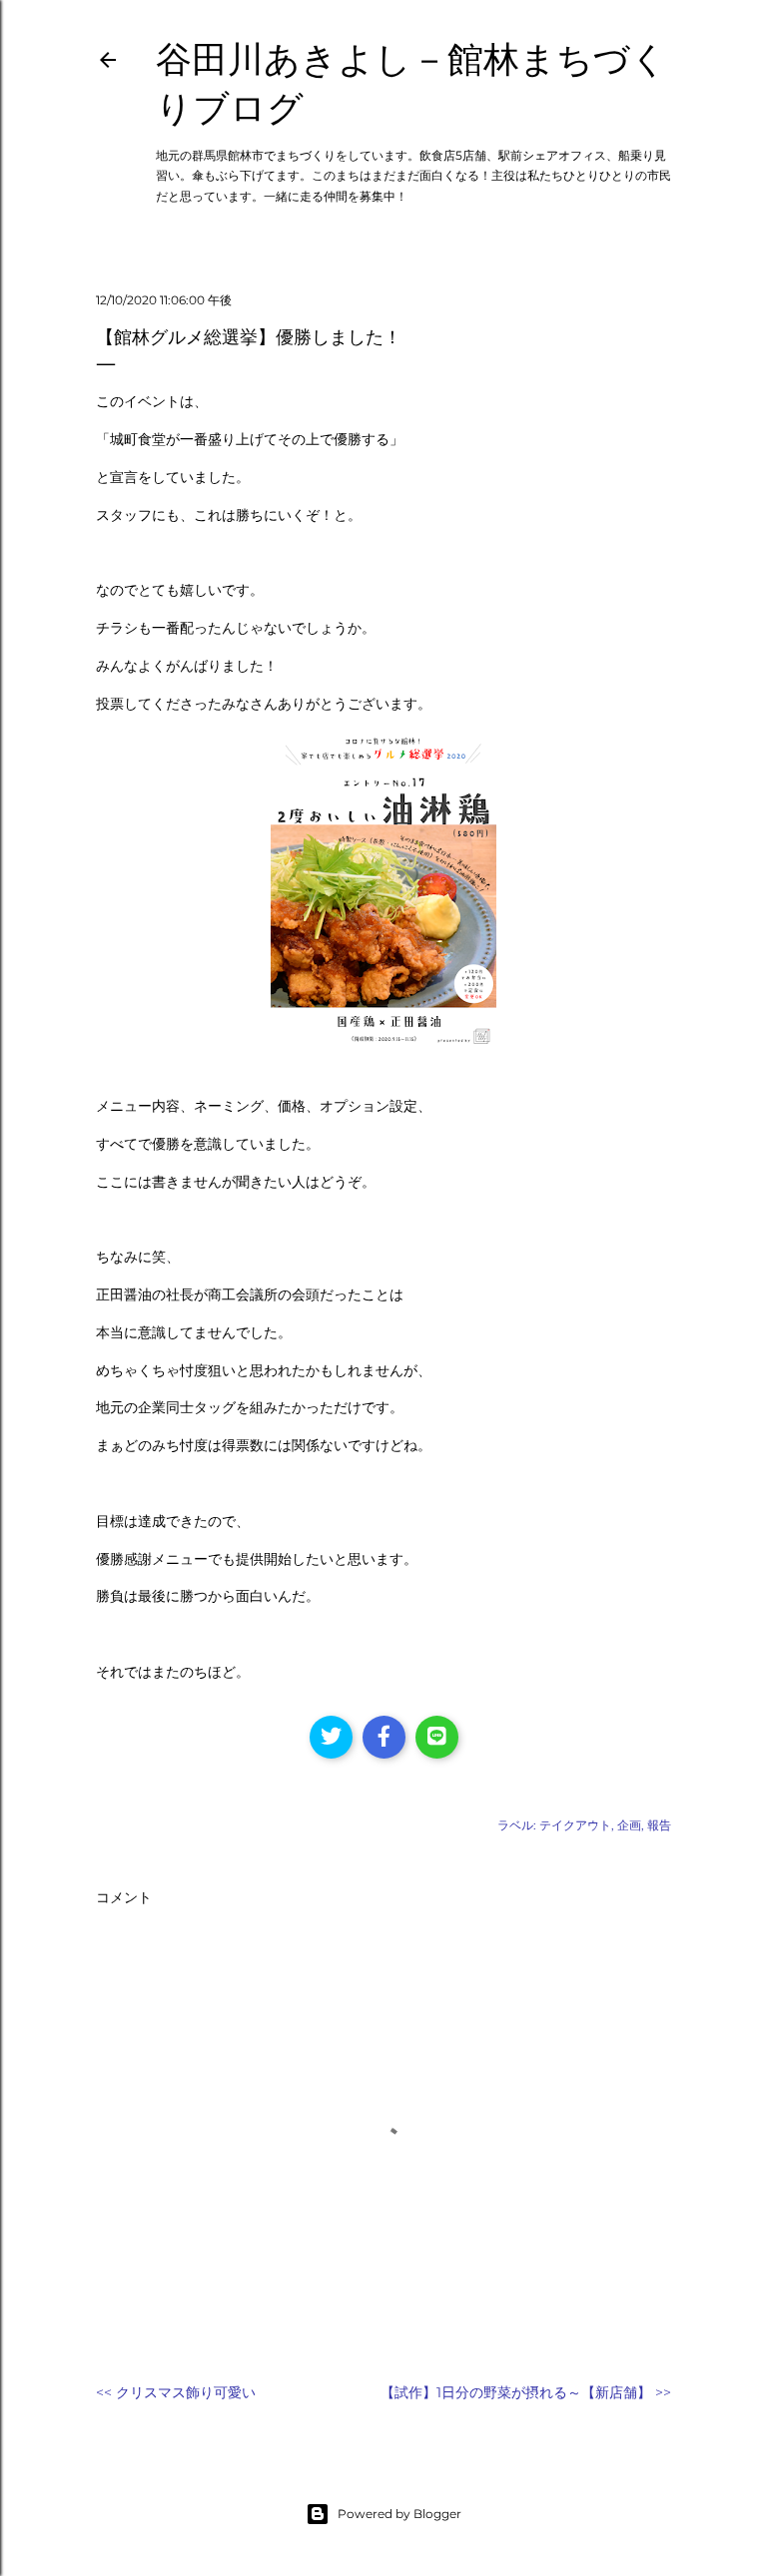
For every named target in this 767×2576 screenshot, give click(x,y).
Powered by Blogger (399, 2514)
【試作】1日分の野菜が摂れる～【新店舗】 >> (526, 2392)
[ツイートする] (331, 1737)
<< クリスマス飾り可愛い (176, 2392)
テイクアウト (575, 1825)
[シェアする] (384, 1737)
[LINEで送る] (437, 1737)
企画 (629, 1825)
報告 (659, 1825)
